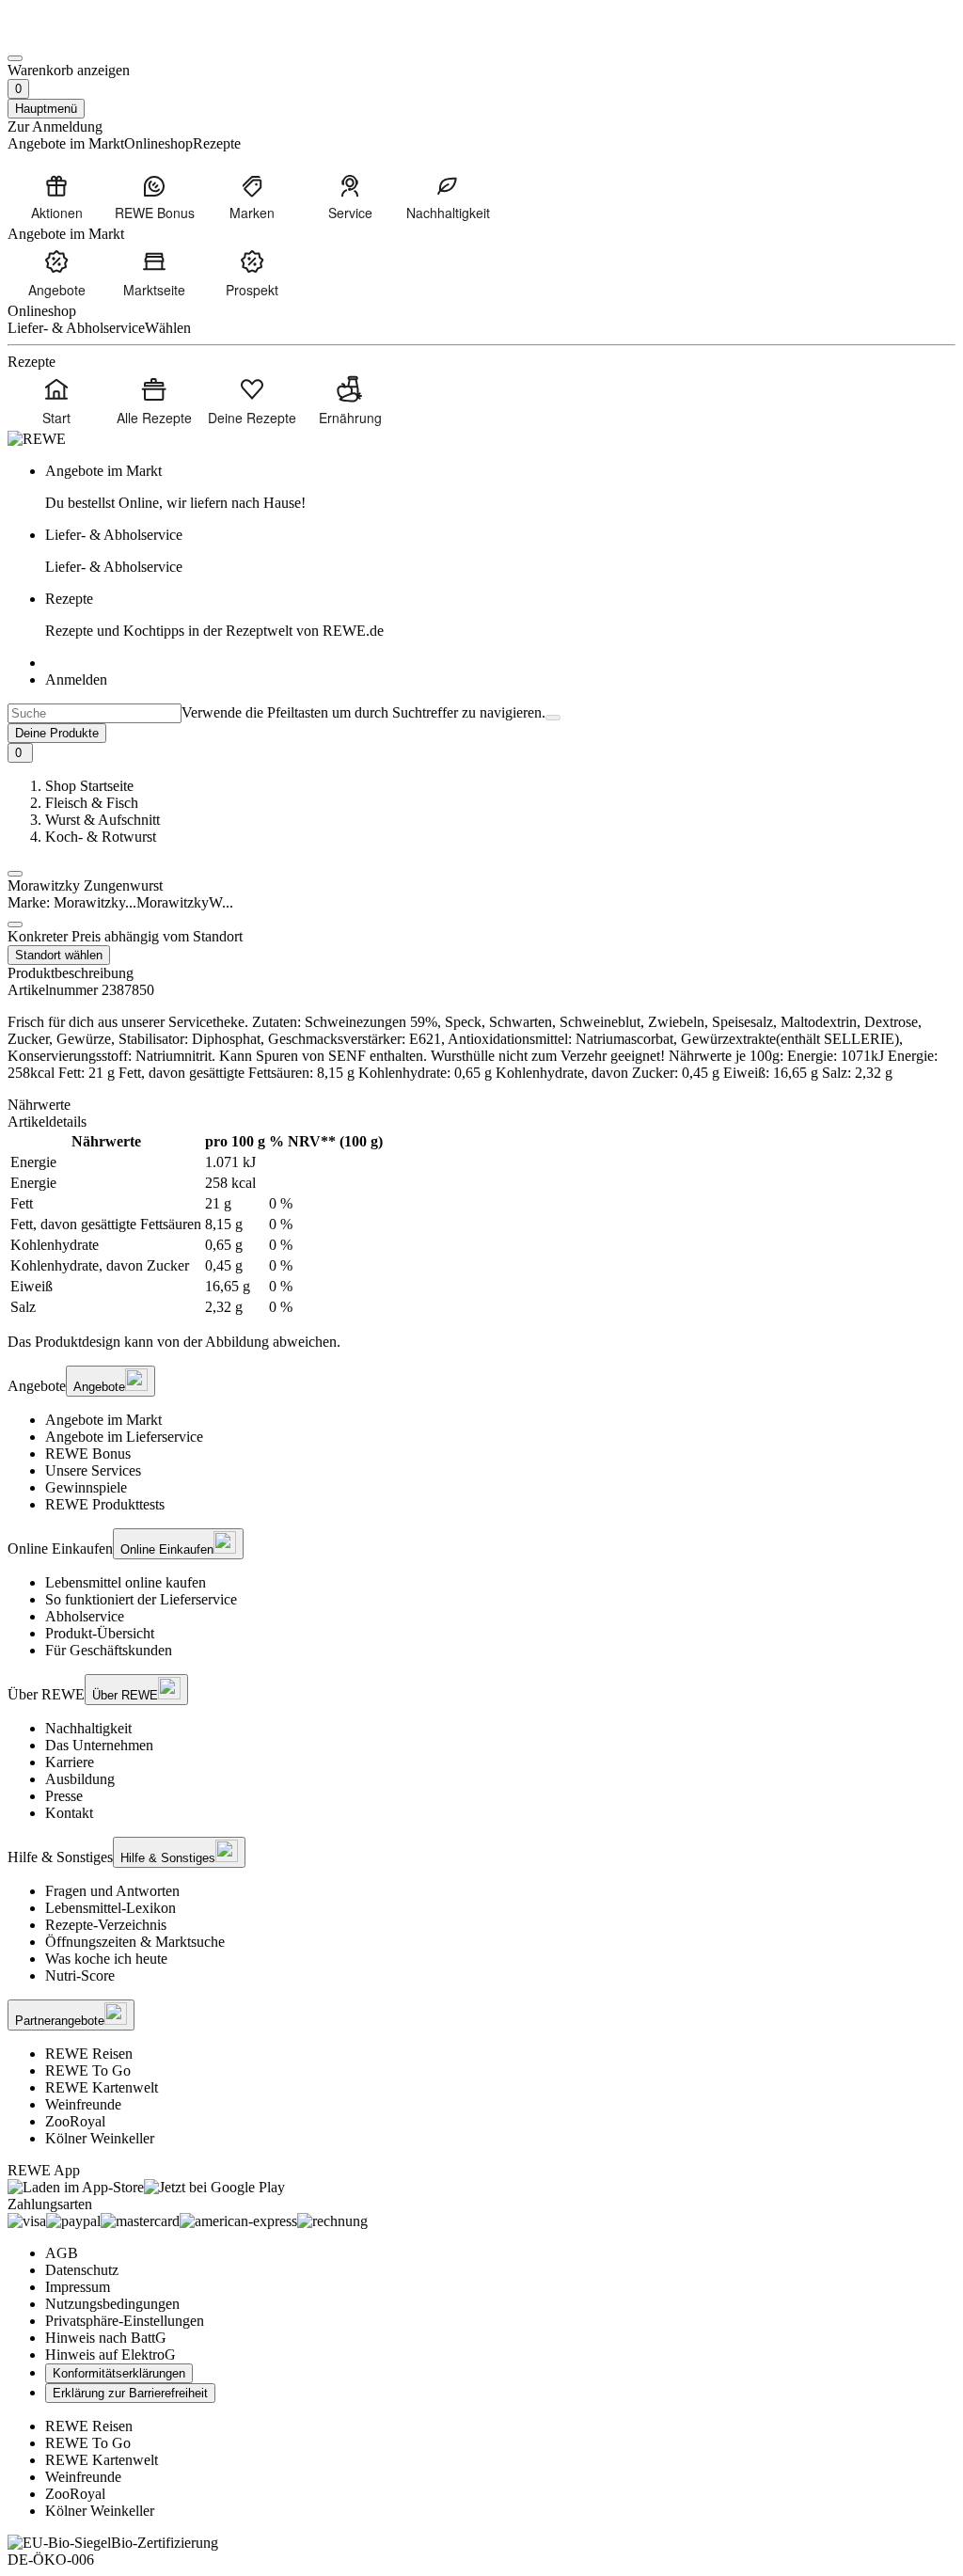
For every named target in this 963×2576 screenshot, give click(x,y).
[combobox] (95, 713)
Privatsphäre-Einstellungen (125, 2321)
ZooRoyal (75, 2121)
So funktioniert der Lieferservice (141, 1599)
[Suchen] (553, 718)
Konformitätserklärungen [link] (119, 2373)
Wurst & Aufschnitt (103, 820)
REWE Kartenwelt (102, 2087)
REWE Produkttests (105, 1504)
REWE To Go (88, 2070)
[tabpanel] (481, 1225)
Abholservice (85, 1616)
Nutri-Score (80, 1975)
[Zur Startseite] (71, 36)
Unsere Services (93, 1470)
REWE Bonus (88, 1454)
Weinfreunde (83, 2104)
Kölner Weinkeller (100, 2138)
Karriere (70, 1762)
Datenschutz (82, 2270)
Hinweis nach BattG (106, 2338)
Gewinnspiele (86, 1487)
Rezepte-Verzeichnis (106, 1925)
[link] (500, 487)
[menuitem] (56, 197)
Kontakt (69, 1813)
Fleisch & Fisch (92, 803)
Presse (64, 1796)
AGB (62, 2253)
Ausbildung (80, 1779)
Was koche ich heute (106, 1959)
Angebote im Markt (103, 1420)
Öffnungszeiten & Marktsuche (135, 1942)
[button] (15, 874)
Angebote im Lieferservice (124, 1437)
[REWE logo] (37, 439)
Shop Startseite (89, 786)
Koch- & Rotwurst (101, 837)
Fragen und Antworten (112, 1891)
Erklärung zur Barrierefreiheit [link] (130, 2393)
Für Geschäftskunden (109, 1650)
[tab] (481, 1105)
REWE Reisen (89, 2054)
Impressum (78, 2287)
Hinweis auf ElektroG (111, 2355)
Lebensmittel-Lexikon (111, 1908)
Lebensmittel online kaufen (126, 1582)
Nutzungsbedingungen (112, 2304)
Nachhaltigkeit (88, 1728)
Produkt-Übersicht (100, 1633)
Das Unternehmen (99, 1745)
